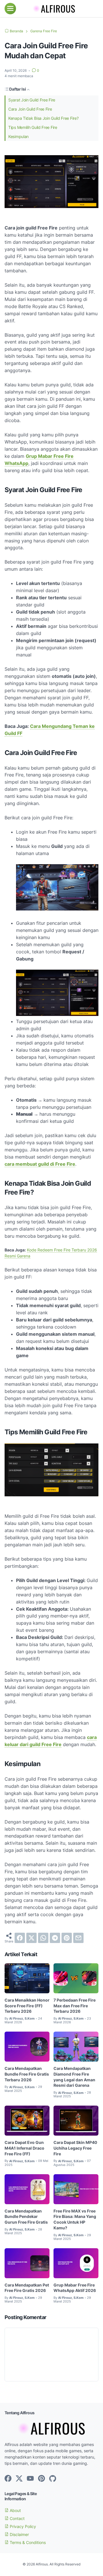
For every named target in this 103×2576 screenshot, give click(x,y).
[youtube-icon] (30, 2479)
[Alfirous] (51, 9)
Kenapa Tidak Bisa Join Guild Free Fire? (43, 118)
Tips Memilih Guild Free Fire (33, 127)
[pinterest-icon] (41, 2479)
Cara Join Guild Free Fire (30, 109)
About (15, 2510)
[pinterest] (67, 1938)
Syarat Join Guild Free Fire (32, 100)
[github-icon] (53, 2479)
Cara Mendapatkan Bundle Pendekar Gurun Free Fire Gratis (26, 2217)
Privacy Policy (22, 2526)
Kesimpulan (18, 136)
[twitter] (31, 1938)
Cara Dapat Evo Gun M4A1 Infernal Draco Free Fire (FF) (24, 2148)
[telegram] (55, 1938)
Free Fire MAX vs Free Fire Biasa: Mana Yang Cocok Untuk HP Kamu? (75, 2219)
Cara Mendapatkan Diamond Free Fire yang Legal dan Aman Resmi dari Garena (74, 2077)
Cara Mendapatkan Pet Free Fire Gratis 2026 (27, 2288)
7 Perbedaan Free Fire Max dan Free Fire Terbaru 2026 (75, 2006)
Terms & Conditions (27, 2542)
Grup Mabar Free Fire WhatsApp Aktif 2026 (75, 2288)
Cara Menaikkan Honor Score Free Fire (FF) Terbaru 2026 (27, 2006)
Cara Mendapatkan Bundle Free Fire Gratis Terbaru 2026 (27, 2074)
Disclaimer (19, 2534)
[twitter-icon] (19, 2479)
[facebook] (20, 1938)
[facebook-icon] (8, 2479)
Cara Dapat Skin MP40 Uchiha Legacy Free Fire (75, 2148)
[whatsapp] (43, 1938)
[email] (78, 1938)
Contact (17, 2518)
